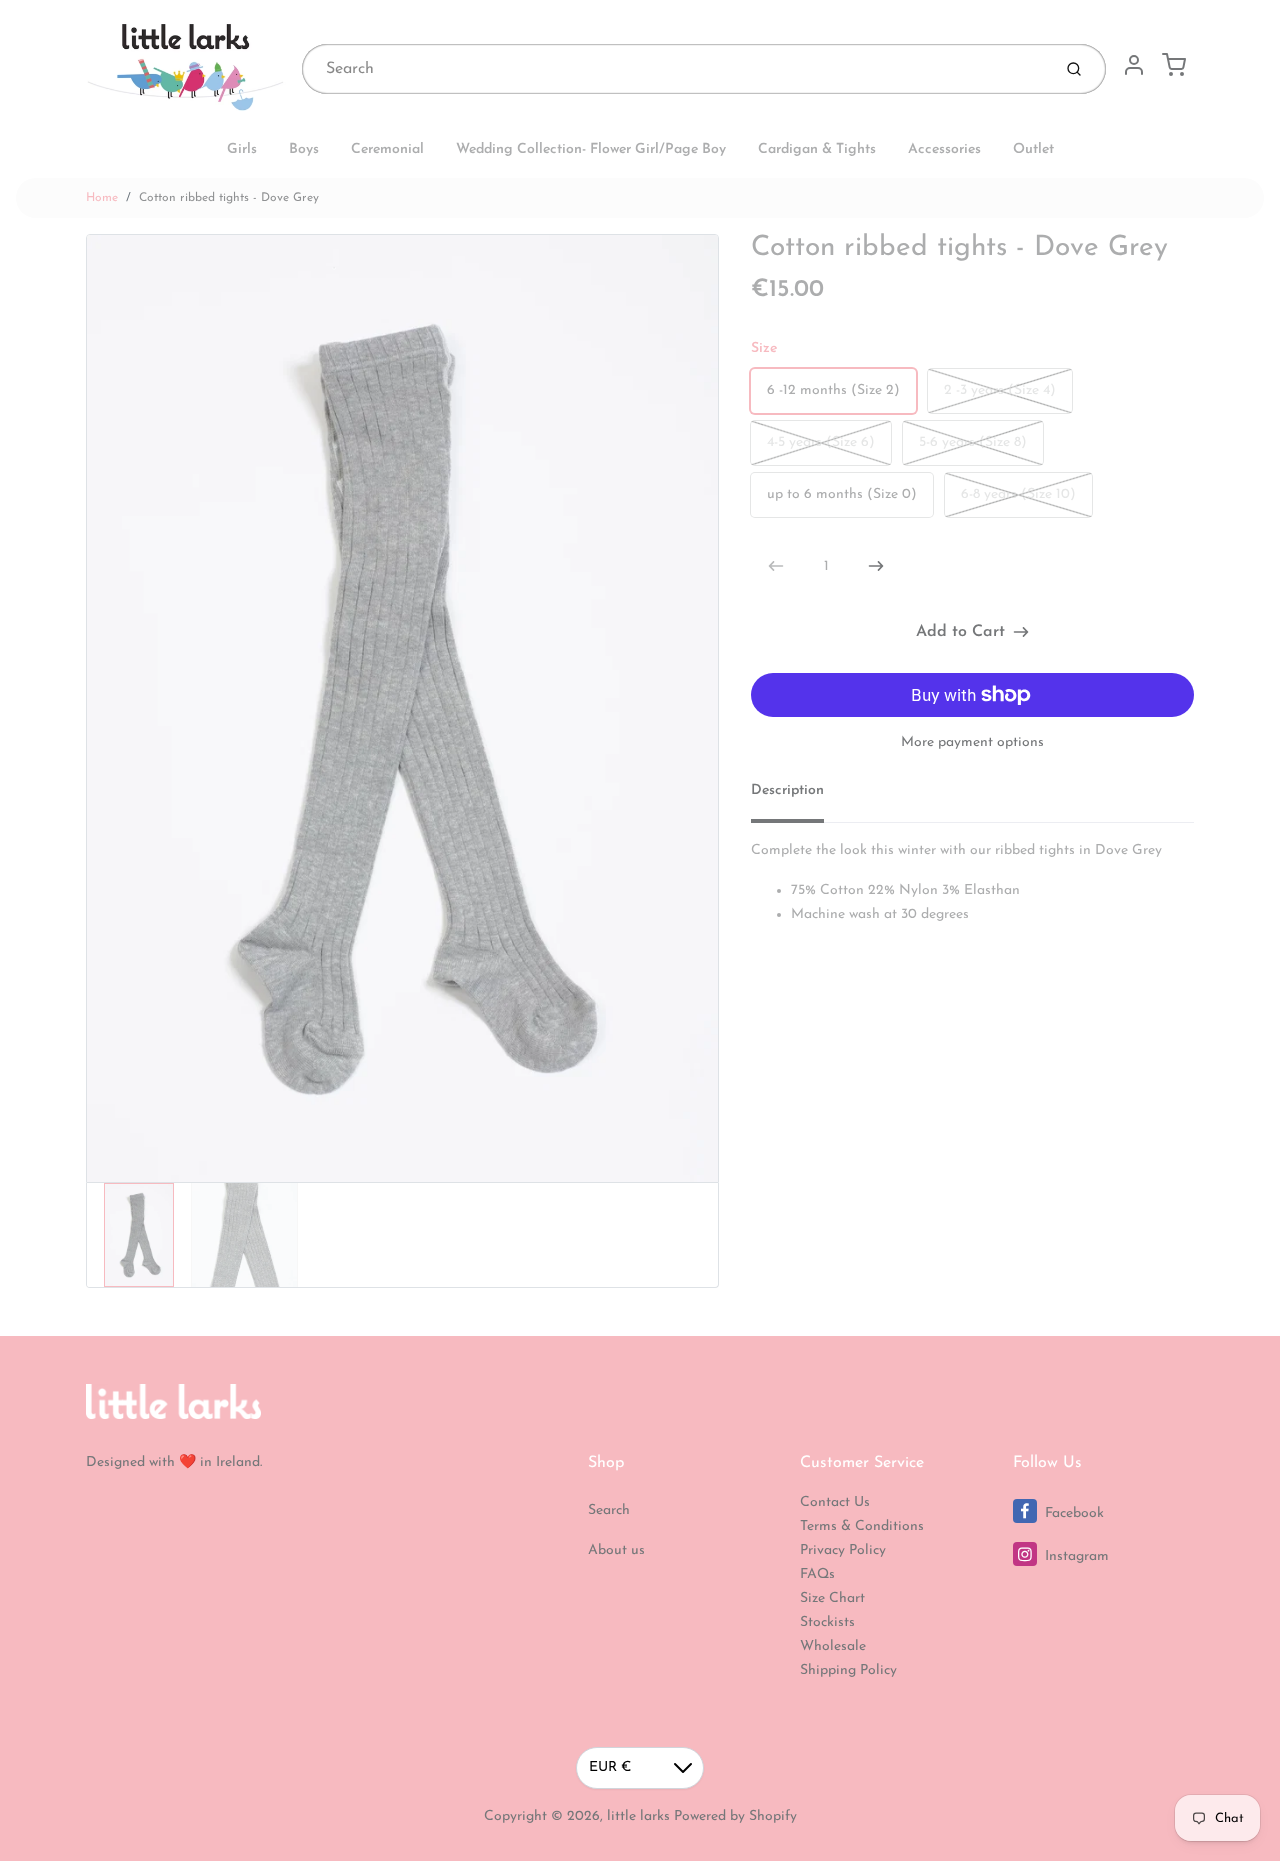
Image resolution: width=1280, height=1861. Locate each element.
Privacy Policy (843, 1550)
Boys (304, 149)
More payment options (972, 742)
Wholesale (833, 1646)
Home (102, 198)
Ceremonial (387, 149)
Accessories (944, 149)
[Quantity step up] (876, 566)
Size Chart (832, 1598)
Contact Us (835, 1502)
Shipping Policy (848, 1670)
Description (787, 790)
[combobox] (674, 69)
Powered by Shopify (735, 1816)
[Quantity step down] (776, 566)
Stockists (827, 1622)
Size (764, 348)
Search (609, 1510)
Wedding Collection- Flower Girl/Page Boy (591, 149)
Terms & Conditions (862, 1526)
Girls (242, 149)
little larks (638, 1816)
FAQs (817, 1574)
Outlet (1033, 149)
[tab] (799, 797)
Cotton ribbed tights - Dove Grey (229, 198)
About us (616, 1550)
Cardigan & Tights (817, 149)
